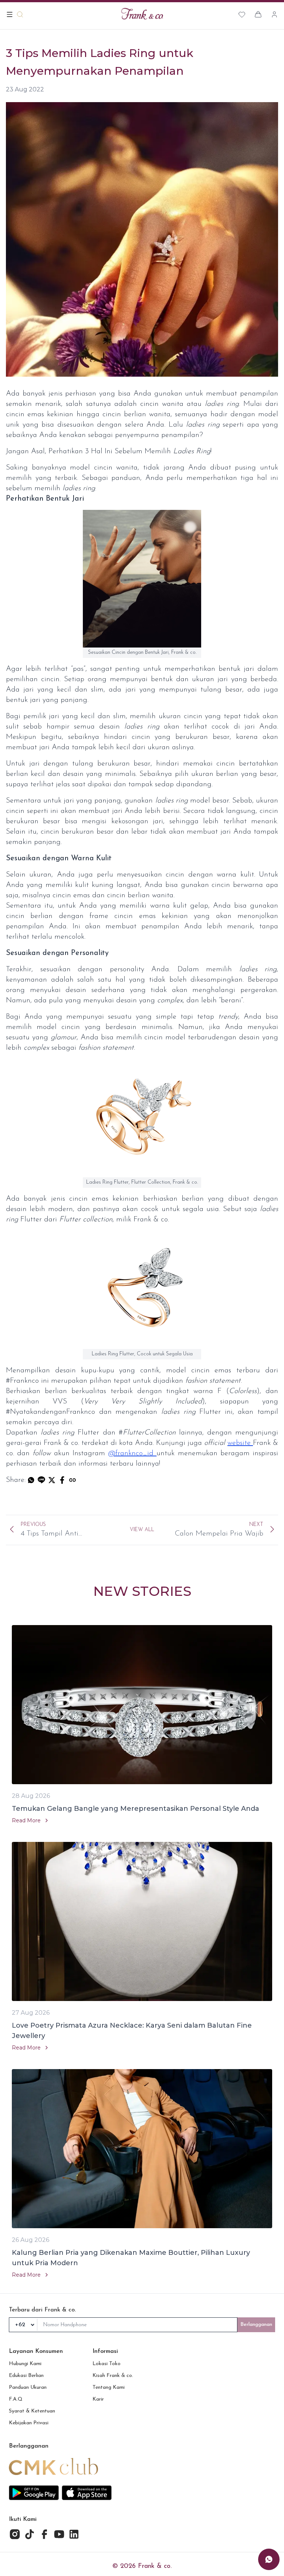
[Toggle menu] (10, 14)
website (240, 1443)
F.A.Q (16, 2399)
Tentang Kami (109, 2387)
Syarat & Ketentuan (32, 2411)
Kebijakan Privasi (29, 2423)
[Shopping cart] (258, 14)
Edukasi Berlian (26, 2376)
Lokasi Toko (106, 2364)
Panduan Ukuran (28, 2387)
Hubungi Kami (25, 2364)
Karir (98, 2399)
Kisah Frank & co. (113, 2376)
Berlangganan (256, 2325)
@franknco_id (132, 1453)
